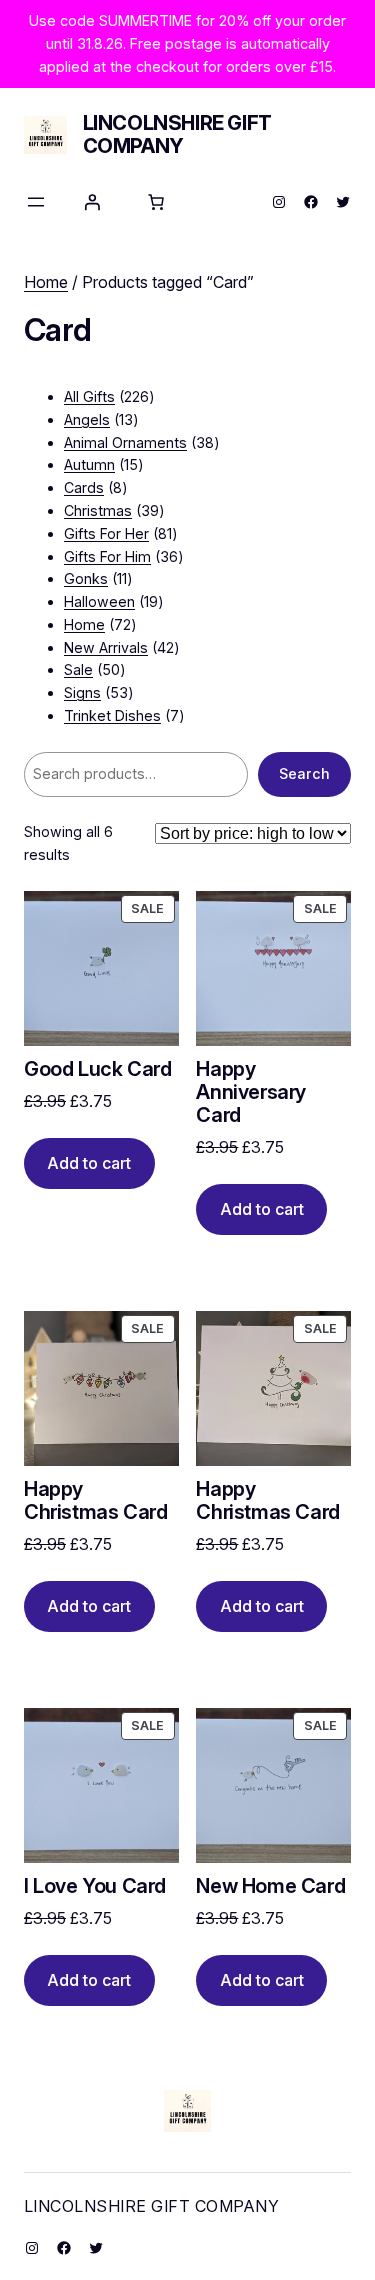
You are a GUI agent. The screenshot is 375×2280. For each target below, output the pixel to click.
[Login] (92, 202)
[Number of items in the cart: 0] (156, 202)
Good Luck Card (97, 1069)
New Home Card (270, 1886)
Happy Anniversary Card (251, 1092)
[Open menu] (36, 202)
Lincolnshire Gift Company (177, 134)
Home (46, 282)
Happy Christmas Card (95, 1501)
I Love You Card (95, 1886)
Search (304, 773)
